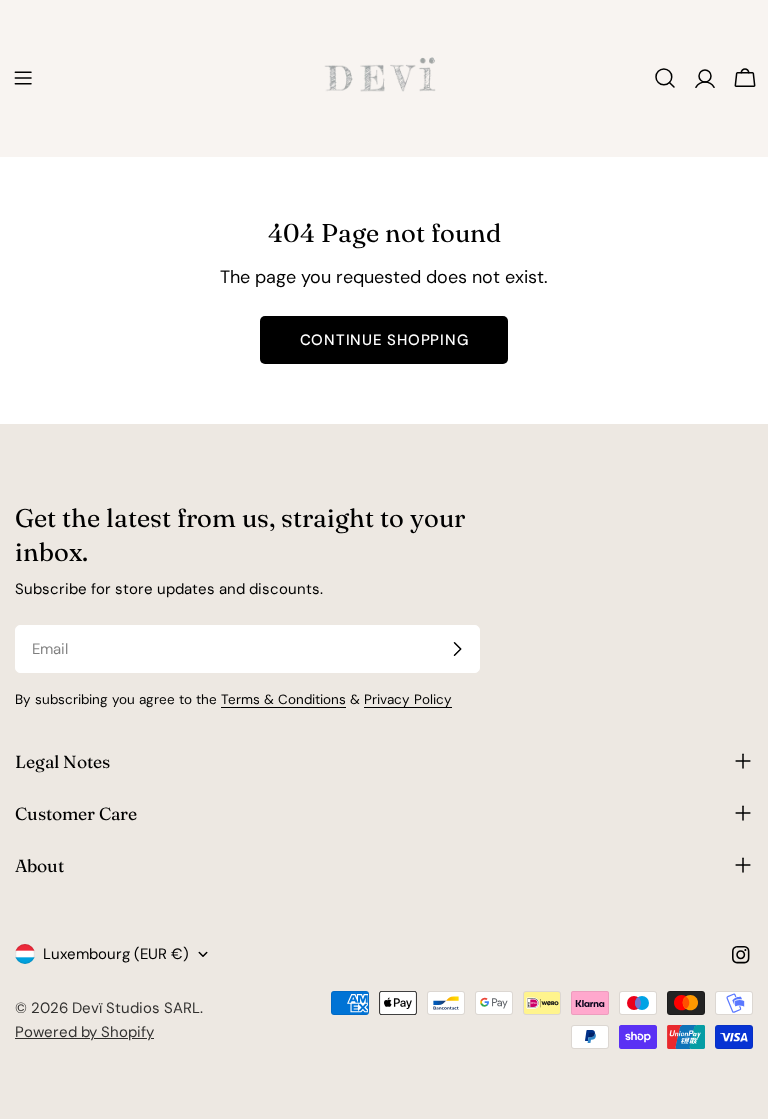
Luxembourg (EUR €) (116, 954)
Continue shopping (384, 340)
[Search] (665, 78)
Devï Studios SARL (136, 1008)
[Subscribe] (457, 649)
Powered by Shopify (84, 1032)
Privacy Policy (408, 699)
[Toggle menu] (23, 78)
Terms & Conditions (283, 699)
